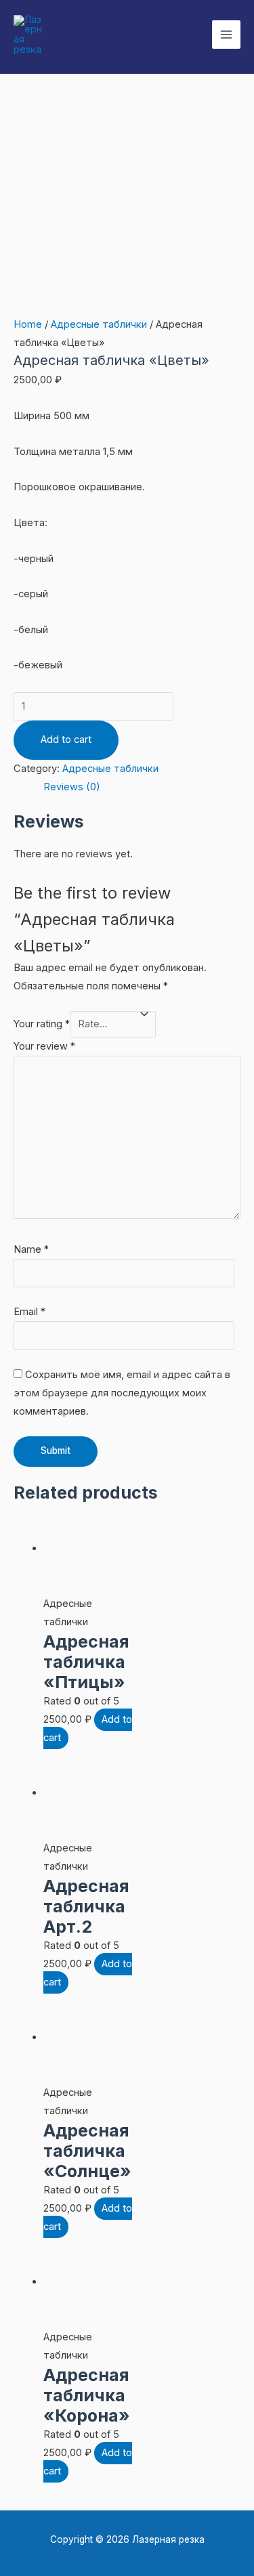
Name (31, 1249)
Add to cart (66, 739)
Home (28, 324)
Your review (44, 1046)
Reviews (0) (72, 787)
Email (29, 1312)
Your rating (42, 1024)
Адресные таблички (99, 324)
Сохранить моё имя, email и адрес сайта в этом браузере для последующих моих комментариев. (122, 1393)
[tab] (142, 787)
